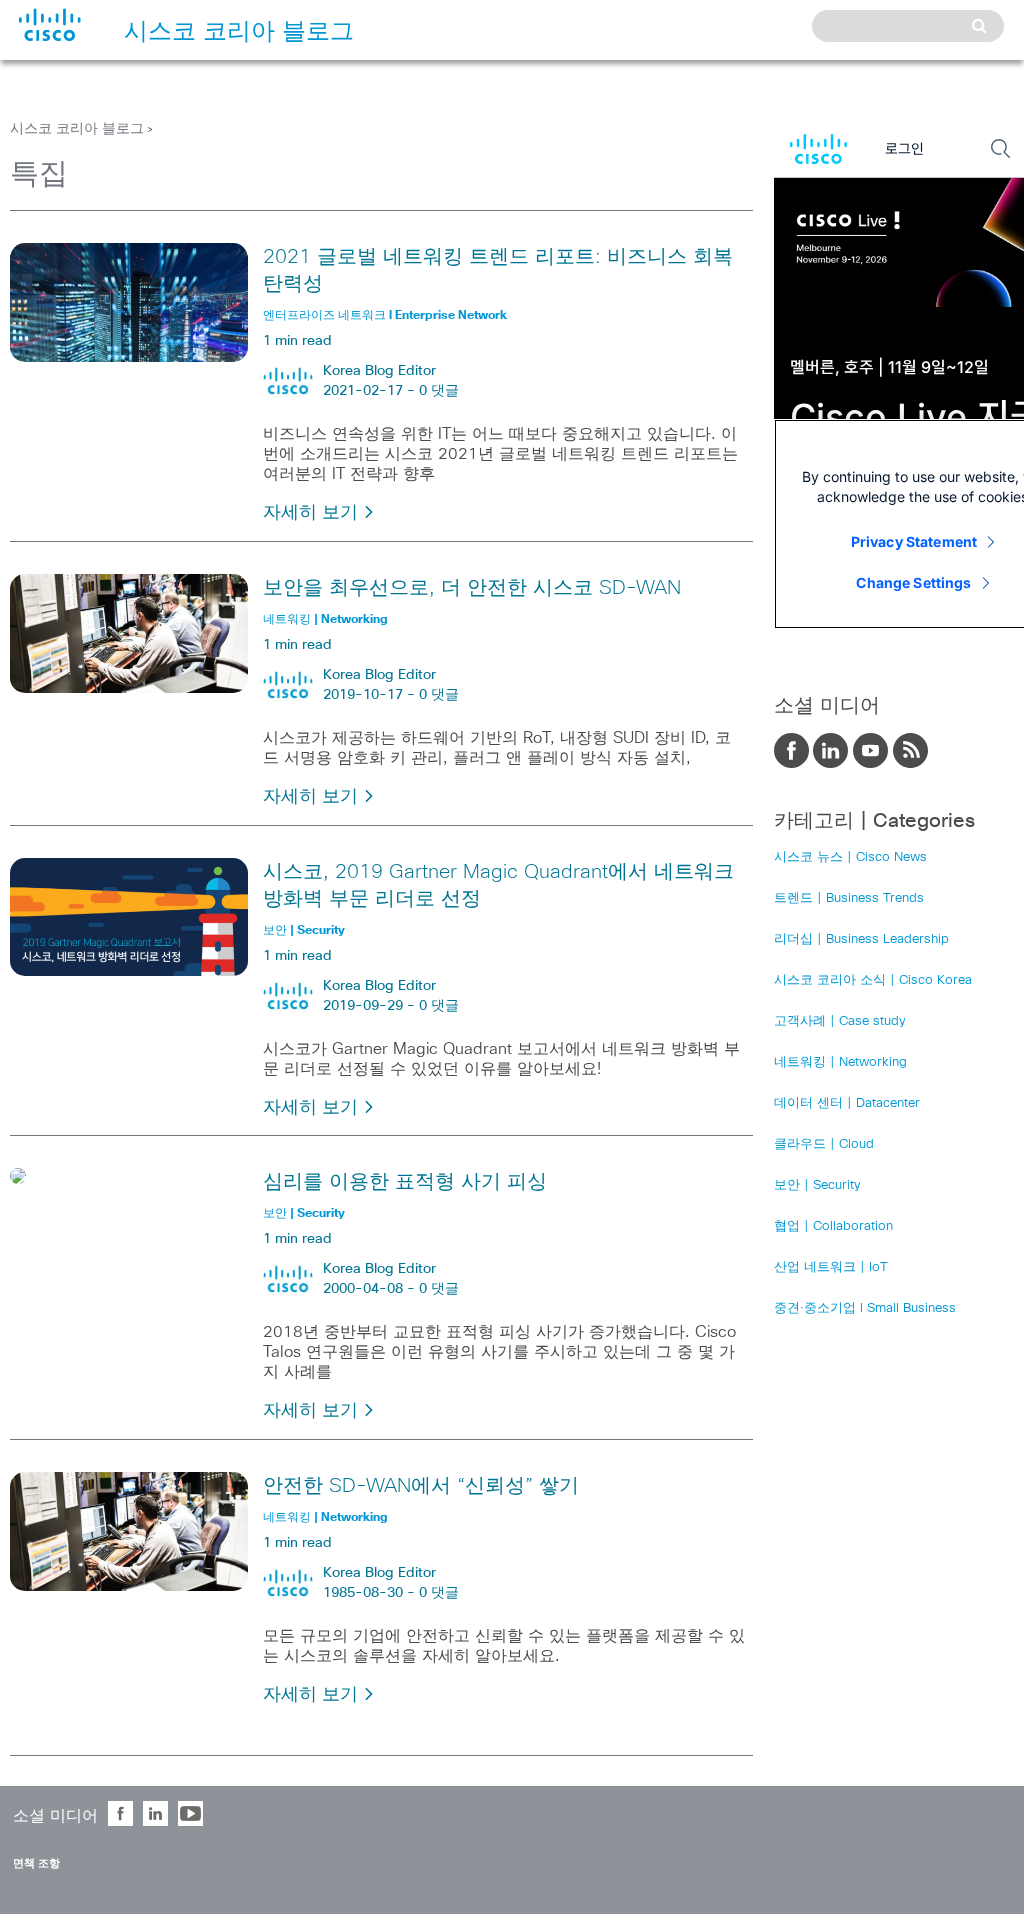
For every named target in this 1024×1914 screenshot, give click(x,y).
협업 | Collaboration (833, 1226)
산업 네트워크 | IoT (831, 1267)
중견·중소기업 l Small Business (865, 1308)
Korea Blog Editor (379, 371)
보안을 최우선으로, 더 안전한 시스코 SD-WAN (472, 588)
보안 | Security (817, 1185)
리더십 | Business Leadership (861, 939)
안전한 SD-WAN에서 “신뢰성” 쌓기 (421, 1486)
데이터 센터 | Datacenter (847, 1103)
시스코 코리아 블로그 (77, 129)
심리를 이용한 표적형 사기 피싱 (405, 1182)
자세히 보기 (313, 513)
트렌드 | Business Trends (849, 898)
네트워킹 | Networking (840, 1062)
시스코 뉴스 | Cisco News (850, 857)
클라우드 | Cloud (824, 1144)
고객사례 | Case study (840, 1021)
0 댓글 (439, 391)
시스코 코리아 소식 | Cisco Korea (873, 980)
